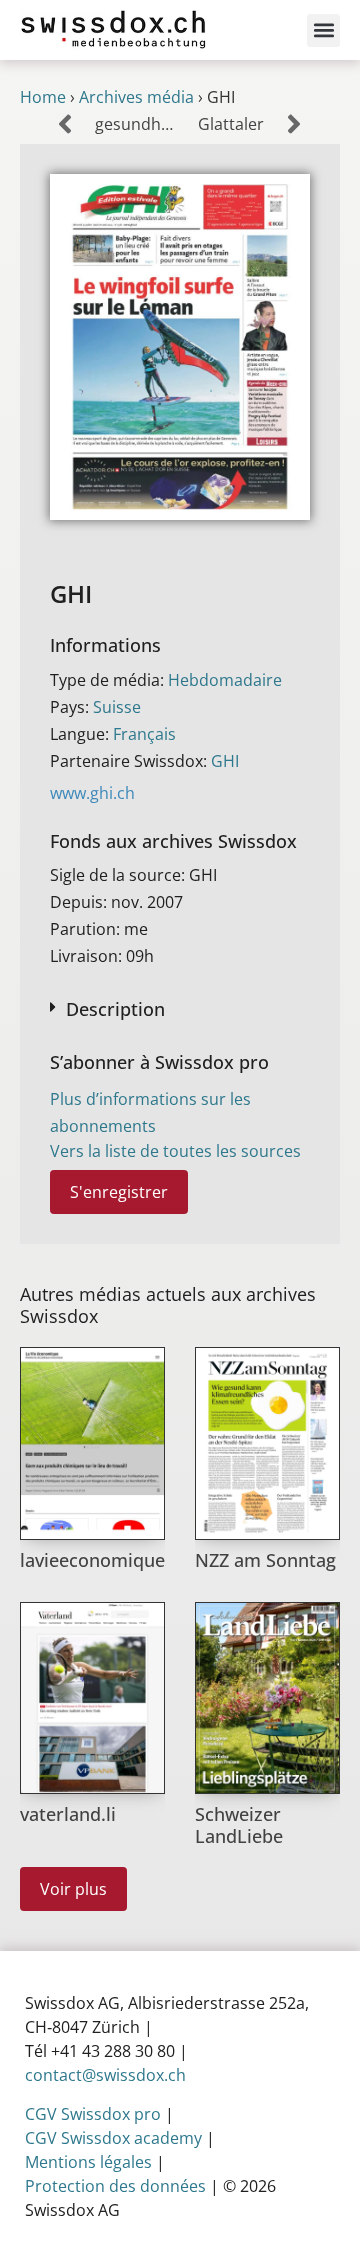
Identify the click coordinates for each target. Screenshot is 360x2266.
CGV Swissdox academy (113, 2138)
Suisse (117, 707)
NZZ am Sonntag (265, 1560)
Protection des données (115, 2186)
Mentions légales (88, 2162)
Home (43, 97)
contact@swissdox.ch (105, 2075)
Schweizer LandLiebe (239, 1825)
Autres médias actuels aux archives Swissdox (168, 1305)
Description (115, 1009)
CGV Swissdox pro (93, 2114)
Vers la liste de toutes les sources (175, 1151)
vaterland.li (68, 1814)
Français (144, 734)
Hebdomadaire (225, 680)
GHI (225, 761)
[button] (323, 30)
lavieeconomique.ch (105, 1560)
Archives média (136, 97)
